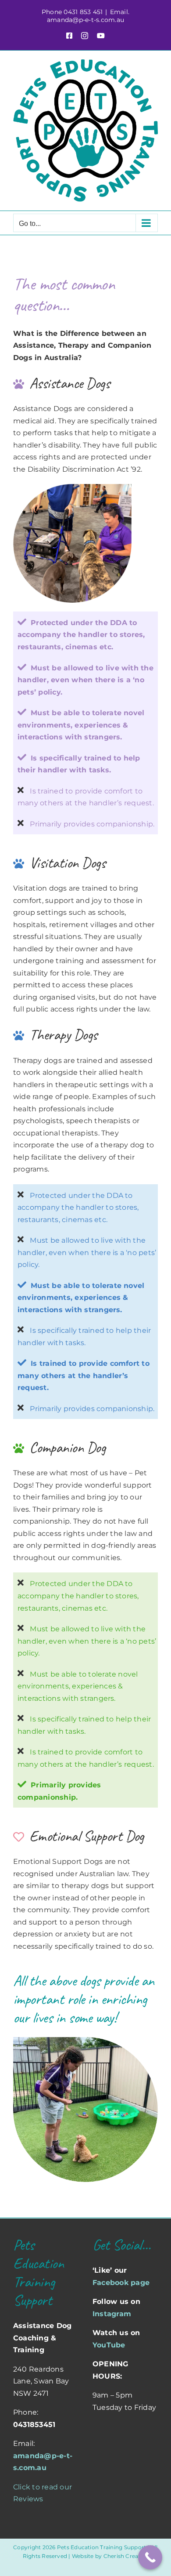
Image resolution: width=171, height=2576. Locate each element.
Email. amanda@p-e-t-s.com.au (88, 16)
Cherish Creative (126, 2556)
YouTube (109, 2345)
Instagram (112, 2314)
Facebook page (121, 2283)
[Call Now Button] (150, 2557)
